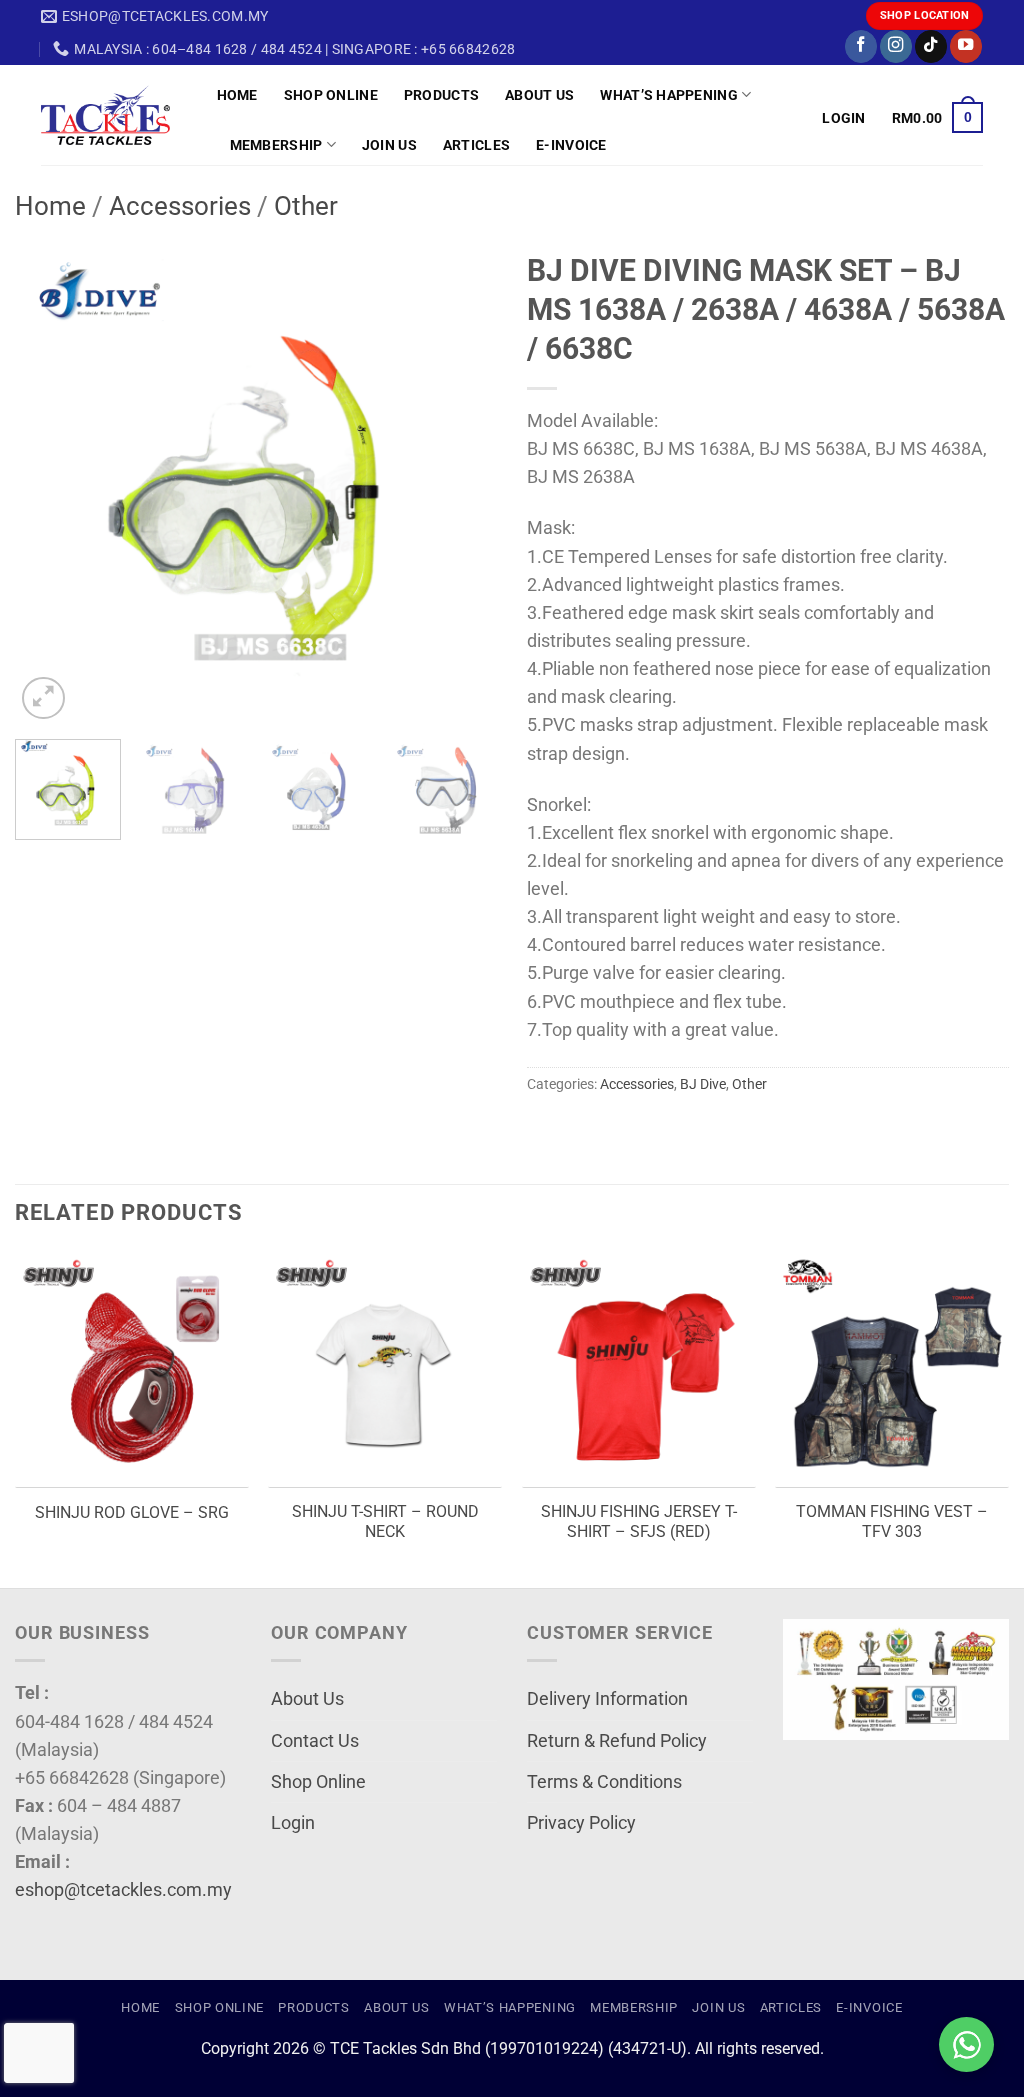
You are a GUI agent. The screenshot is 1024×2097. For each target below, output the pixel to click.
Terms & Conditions (604, 1782)
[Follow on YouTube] (966, 46)
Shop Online (331, 95)
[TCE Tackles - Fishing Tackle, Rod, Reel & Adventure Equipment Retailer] (114, 115)
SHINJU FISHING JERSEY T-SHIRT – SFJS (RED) (639, 1522)
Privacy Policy (581, 1823)
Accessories (180, 206)
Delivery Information (607, 1699)
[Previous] (50, 483)
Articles (476, 145)
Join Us (389, 145)
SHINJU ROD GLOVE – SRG (132, 1512)
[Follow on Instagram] (896, 46)
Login (293, 1823)
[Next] (462, 483)
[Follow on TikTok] (931, 46)
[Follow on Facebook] (861, 46)
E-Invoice (571, 145)
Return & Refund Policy (617, 1741)
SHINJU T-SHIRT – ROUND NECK (385, 1522)
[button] (843, 118)
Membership (276, 145)
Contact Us (315, 1741)
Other (306, 206)
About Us (539, 95)
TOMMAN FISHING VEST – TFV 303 (892, 1522)
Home (237, 95)
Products (441, 95)
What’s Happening (669, 95)
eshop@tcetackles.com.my (123, 1890)
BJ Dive (703, 1084)
